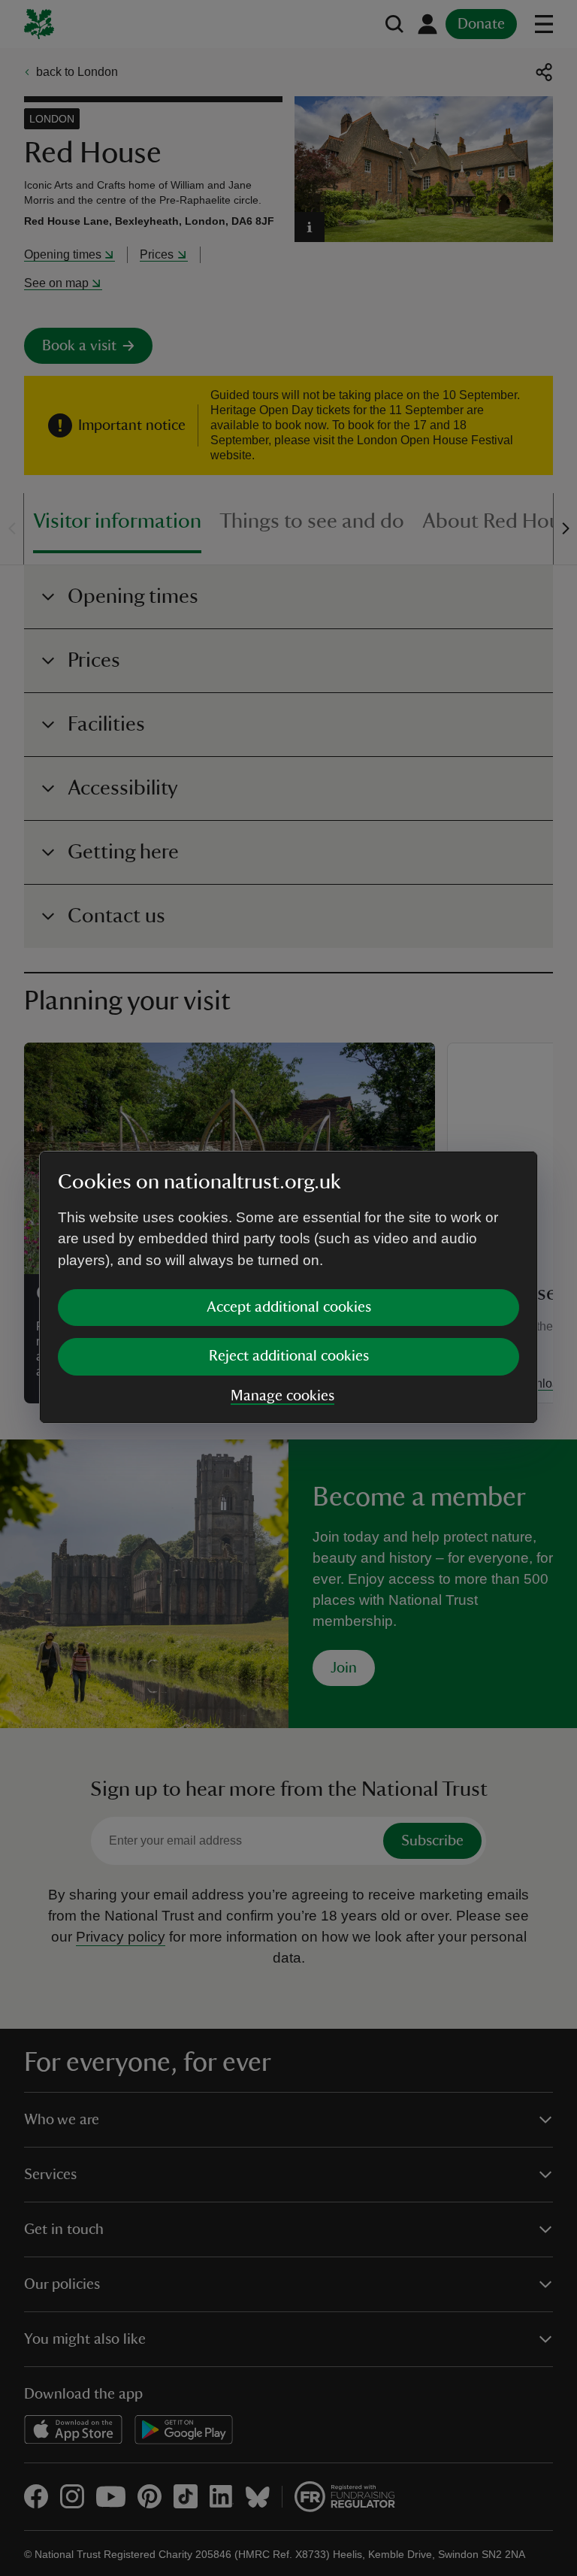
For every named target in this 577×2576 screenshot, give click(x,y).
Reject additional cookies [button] (289, 1356)
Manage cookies (282, 1396)
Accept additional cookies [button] (289, 1307)
